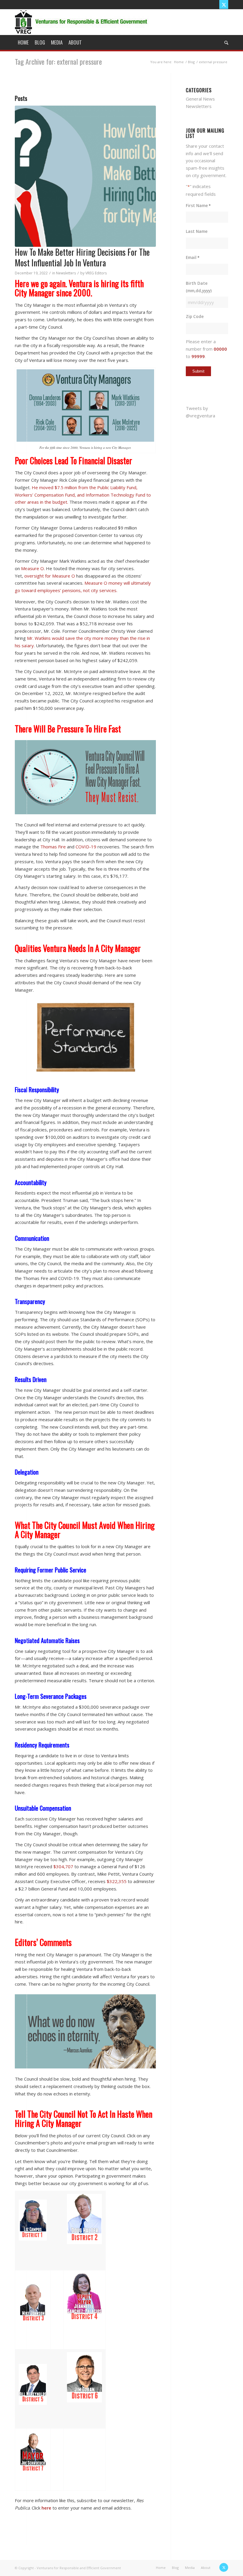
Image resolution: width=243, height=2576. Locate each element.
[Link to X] (224, 4)
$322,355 (117, 1881)
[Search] (225, 42)
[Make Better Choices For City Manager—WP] (85, 176)
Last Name (197, 231)
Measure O (32, 568)
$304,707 (63, 1866)
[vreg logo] (82, 22)
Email (193, 257)
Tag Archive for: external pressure (58, 61)
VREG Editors (96, 273)
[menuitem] (23, 42)
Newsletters (66, 273)
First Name (198, 205)
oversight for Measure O (50, 576)
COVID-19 (86, 847)
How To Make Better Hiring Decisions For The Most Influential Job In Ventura (82, 257)
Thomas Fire (53, 847)
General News (200, 99)
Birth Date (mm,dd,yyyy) (199, 287)
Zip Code (195, 316)
